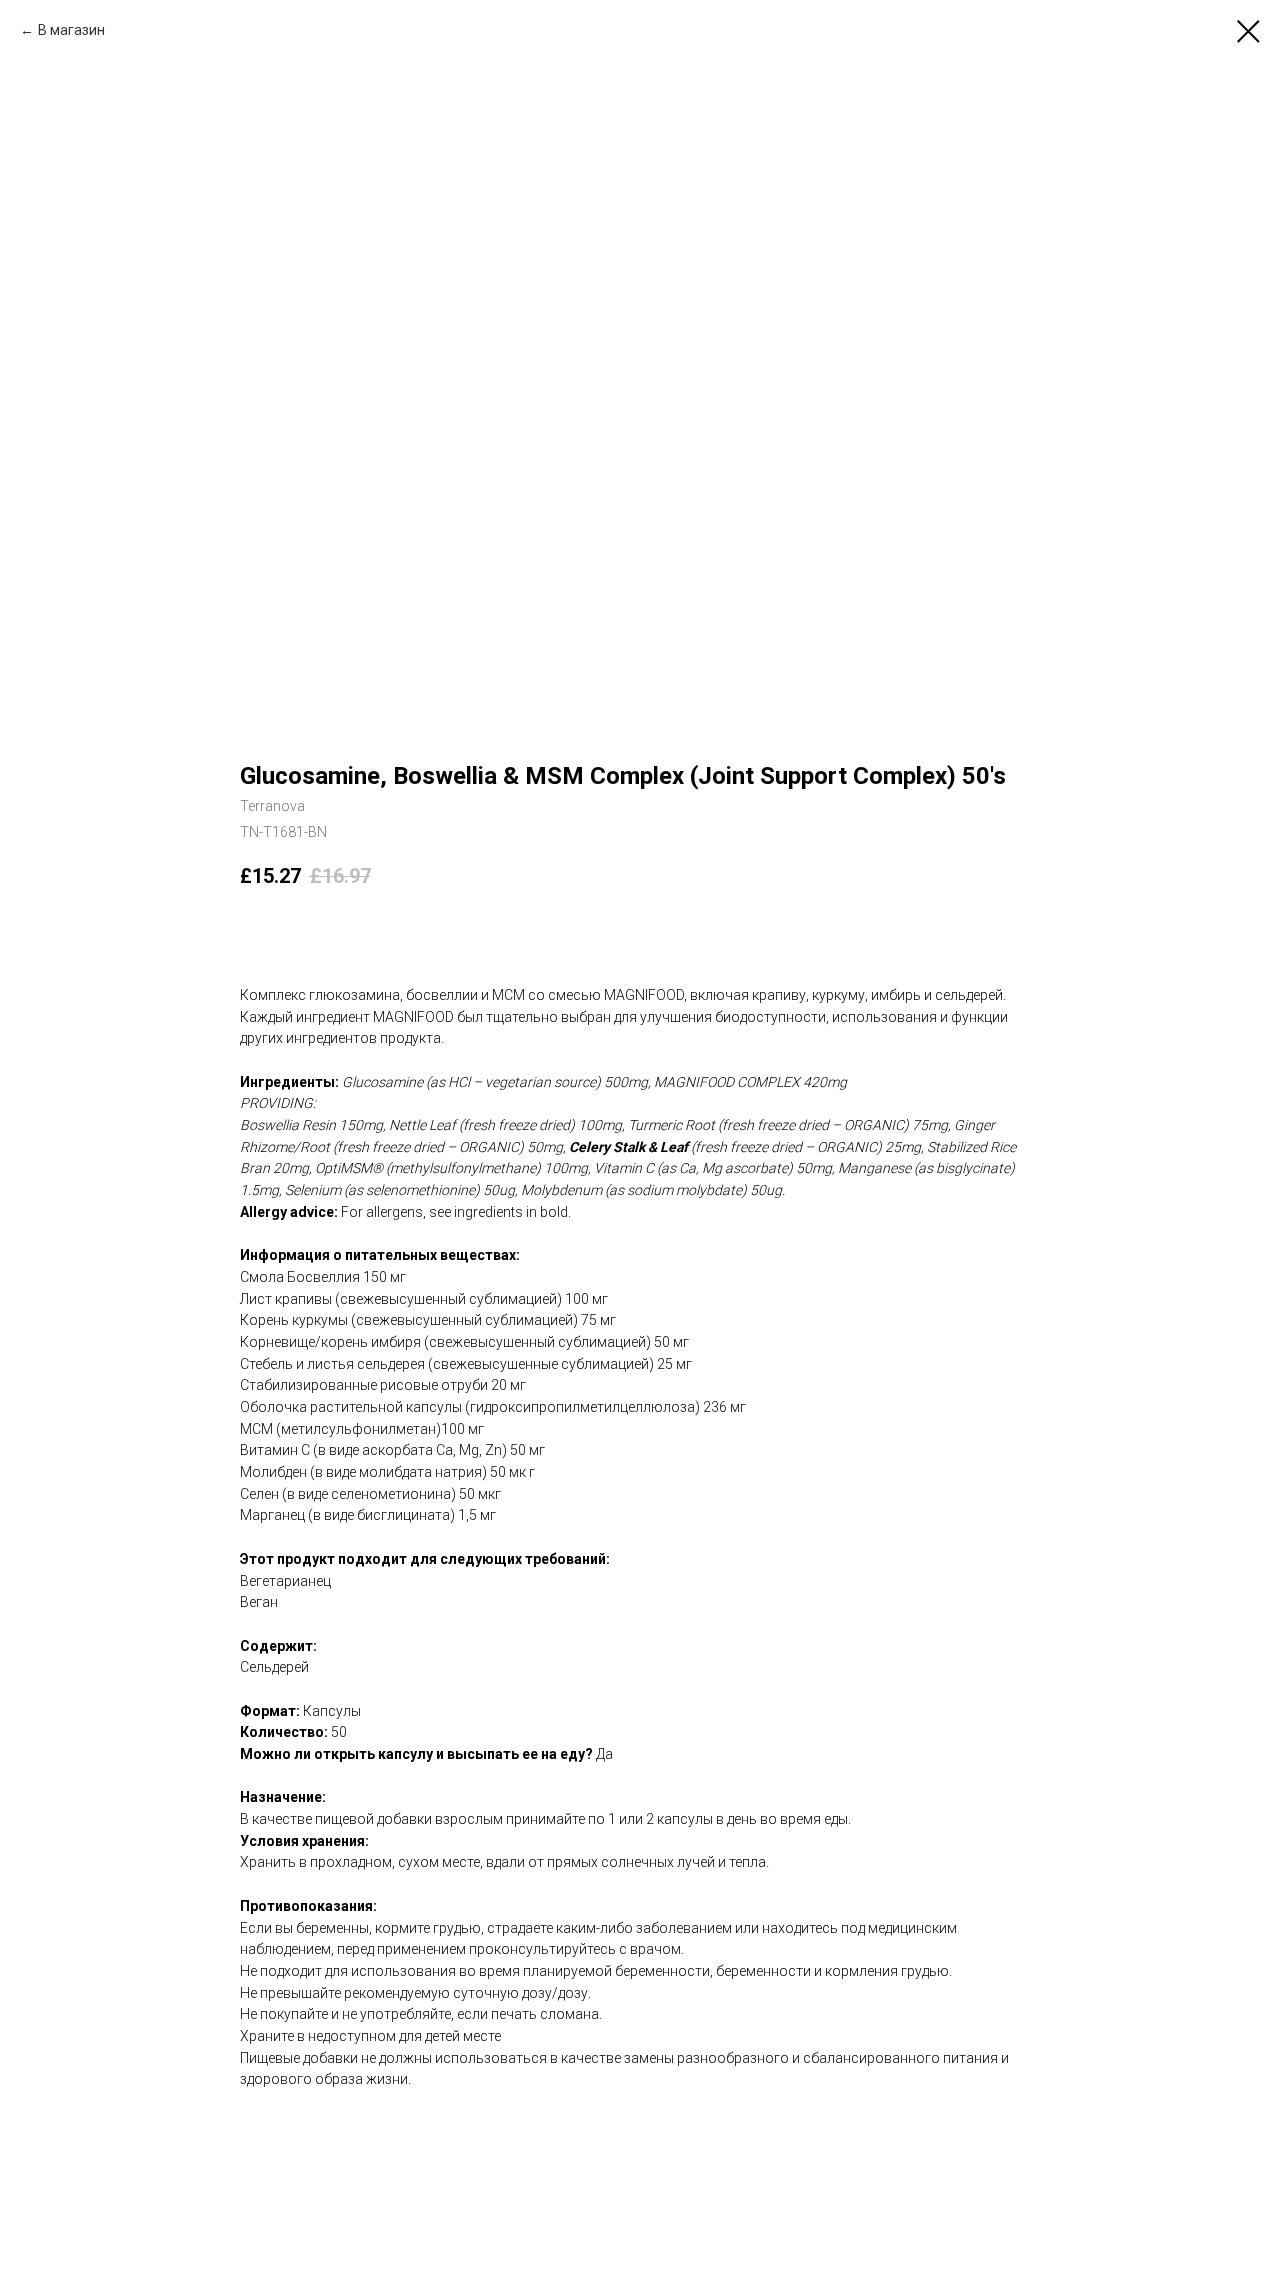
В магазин (71, 30)
